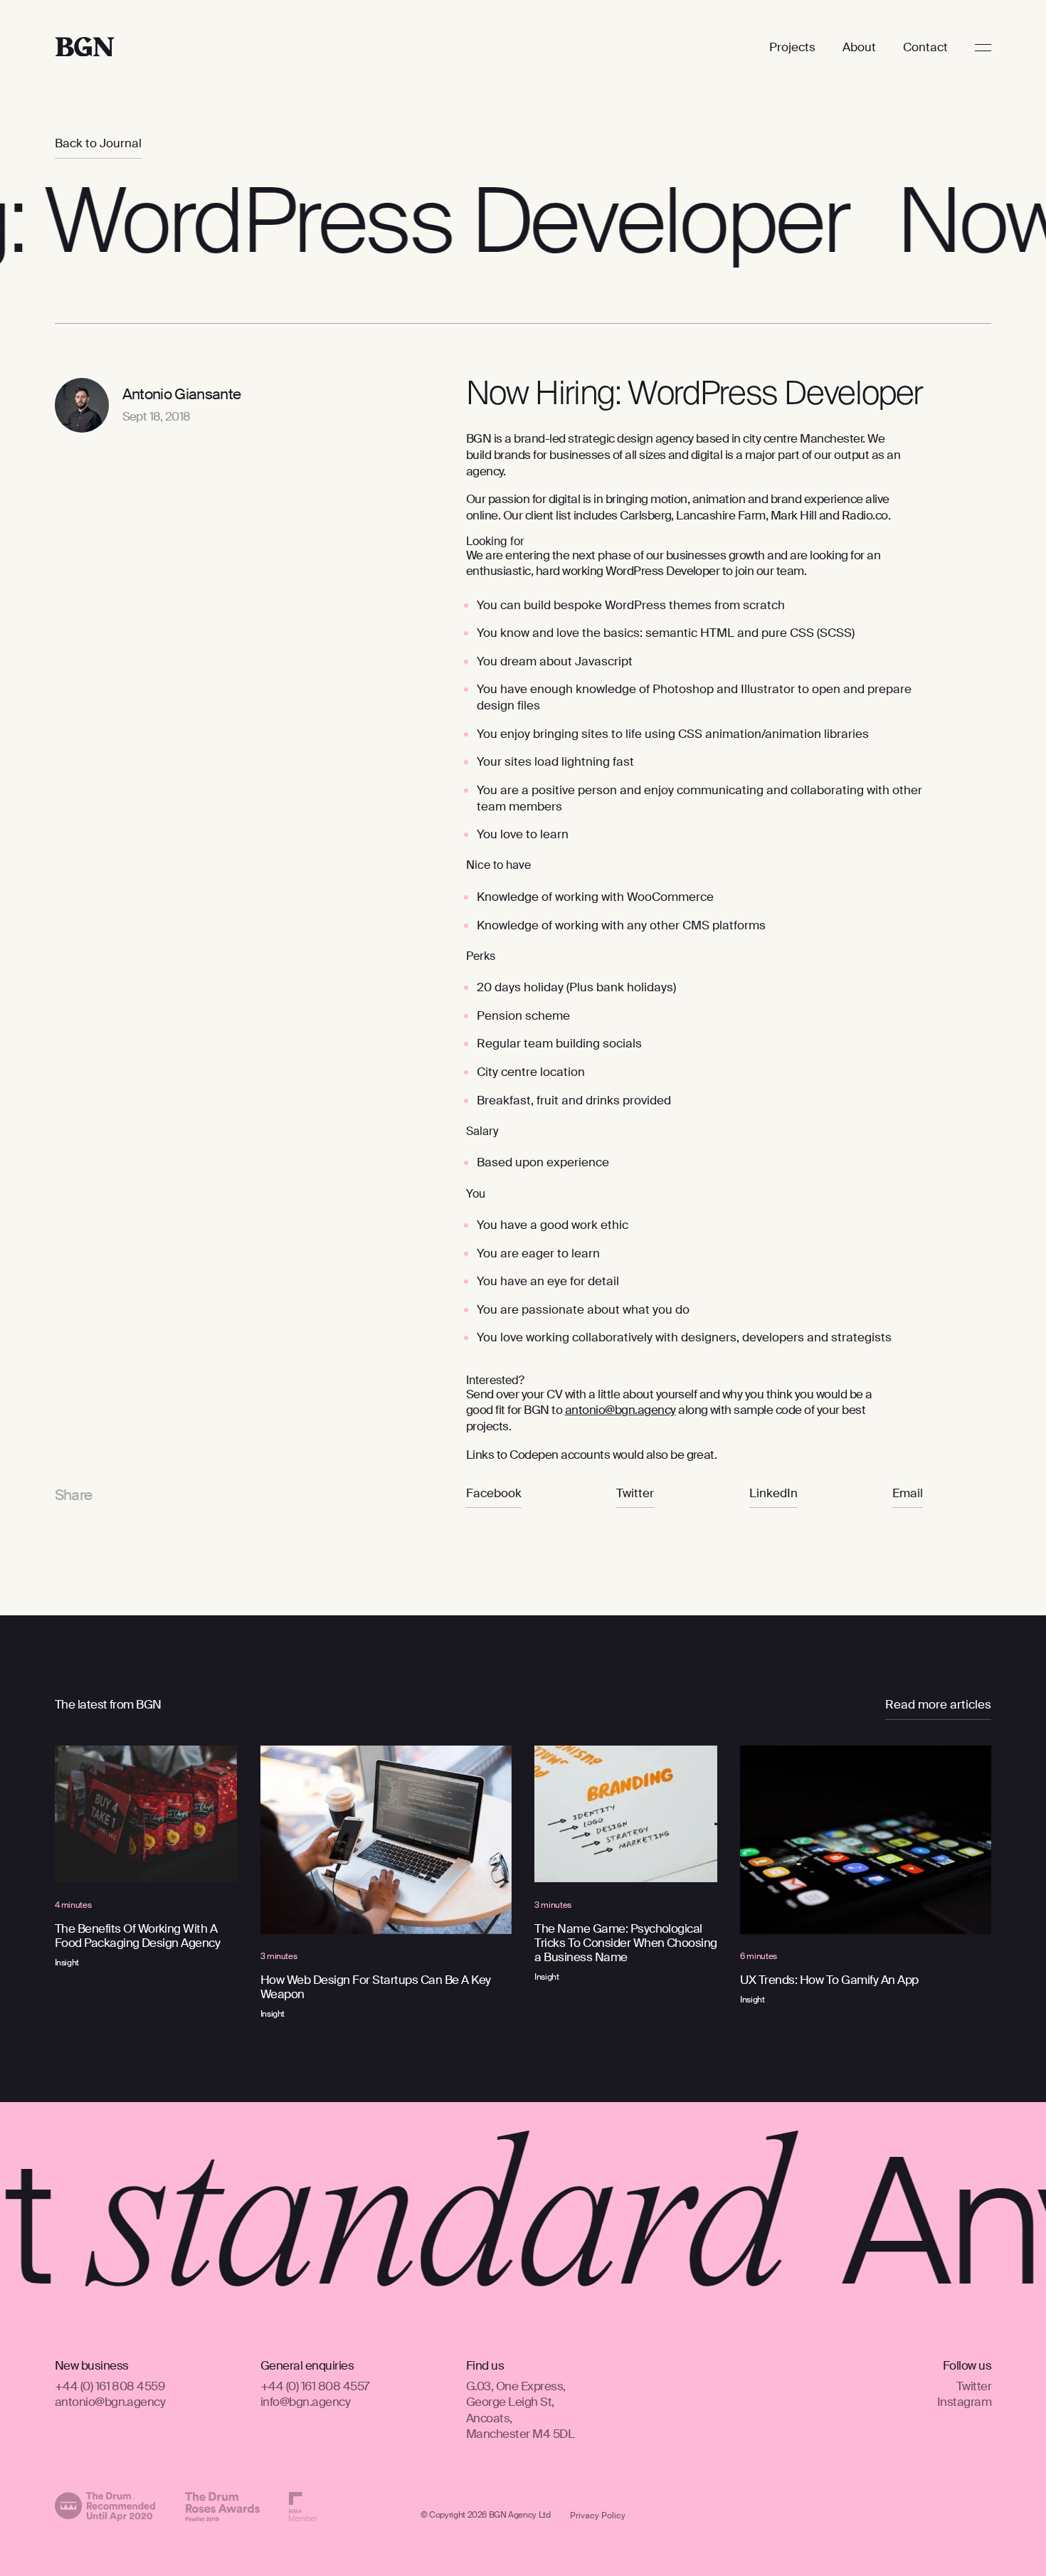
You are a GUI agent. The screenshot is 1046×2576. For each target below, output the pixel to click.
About (859, 47)
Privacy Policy (598, 2516)
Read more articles (938, 1705)
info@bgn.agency (305, 2402)
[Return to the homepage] (85, 48)
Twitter (635, 1493)
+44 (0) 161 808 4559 (110, 2385)
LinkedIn (773, 1493)
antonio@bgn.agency (110, 2402)
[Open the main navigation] (984, 48)
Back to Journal (98, 143)
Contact (925, 47)
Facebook (494, 1493)
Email (908, 1493)
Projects (792, 47)
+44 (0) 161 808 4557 (315, 2385)
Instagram (964, 2402)
